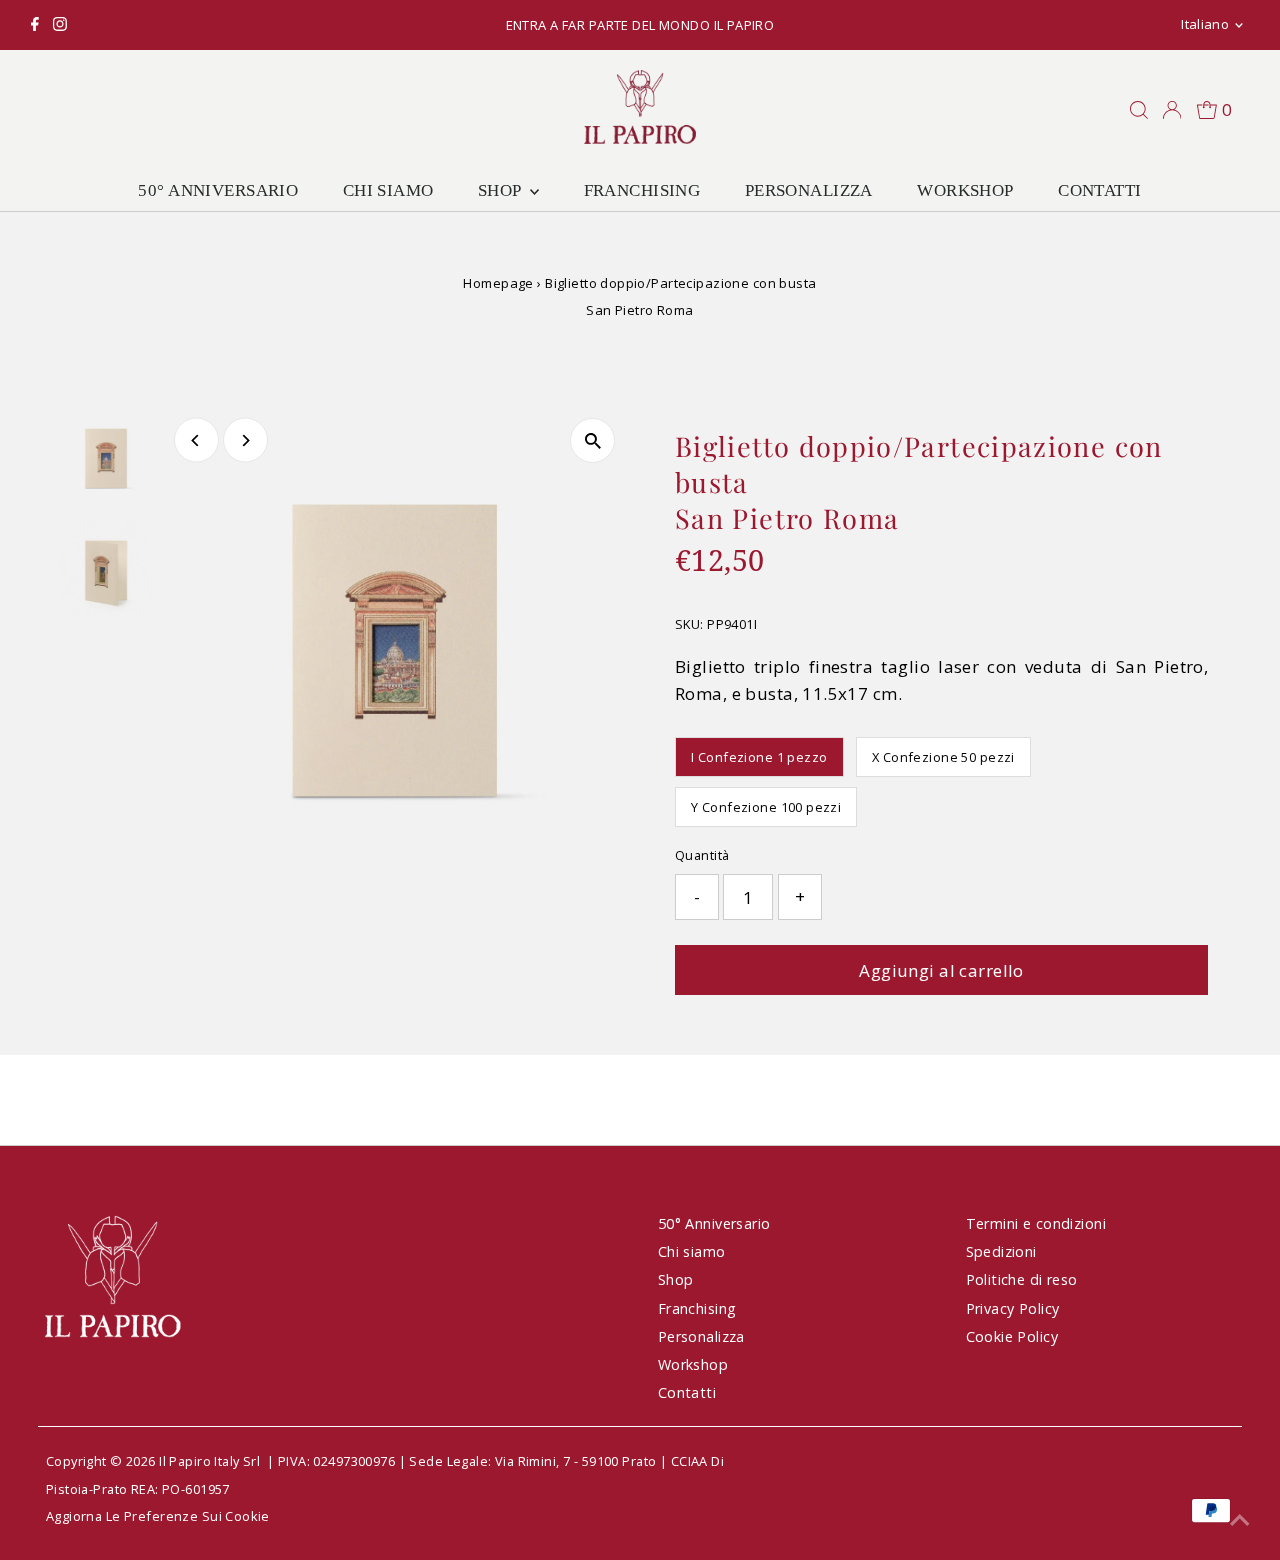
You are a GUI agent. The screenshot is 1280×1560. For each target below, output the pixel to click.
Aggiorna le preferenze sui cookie (158, 1516)
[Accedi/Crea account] (1172, 110)
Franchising (642, 190)
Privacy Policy (1013, 1308)
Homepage (498, 283)
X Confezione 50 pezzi (943, 757)
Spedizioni (1001, 1251)
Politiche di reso (1022, 1279)
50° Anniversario (218, 190)
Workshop (965, 190)
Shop (501, 190)
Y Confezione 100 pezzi (766, 807)
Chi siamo (388, 190)
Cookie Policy (1012, 1336)
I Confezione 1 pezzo (759, 757)
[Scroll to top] (1240, 1520)
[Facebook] (35, 25)
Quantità (702, 855)
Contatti (1099, 190)
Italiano (1205, 24)
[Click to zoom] (592, 440)
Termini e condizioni (1036, 1223)
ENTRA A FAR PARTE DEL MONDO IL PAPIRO (640, 25)
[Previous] (196, 440)
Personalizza (809, 190)
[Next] (245, 440)
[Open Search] (1139, 110)
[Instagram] (60, 25)
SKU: (689, 624)
